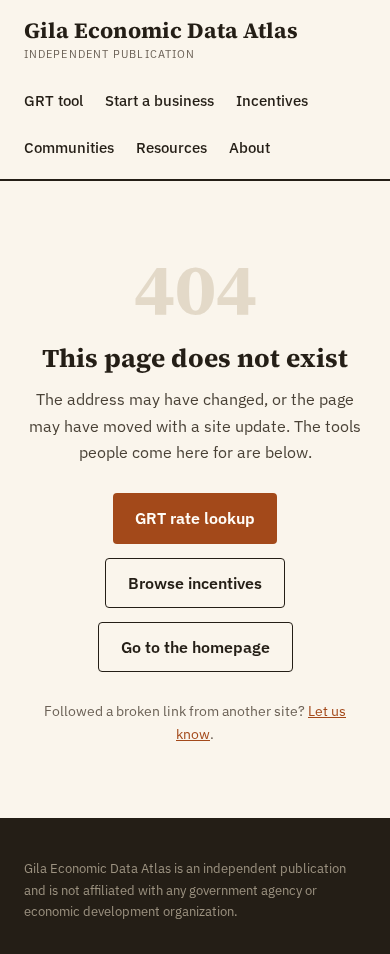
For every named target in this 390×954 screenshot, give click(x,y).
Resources (171, 147)
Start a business (159, 100)
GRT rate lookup (195, 518)
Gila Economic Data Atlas (161, 30)
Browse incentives (195, 583)
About (249, 147)
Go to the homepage (195, 647)
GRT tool (53, 100)
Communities (69, 147)
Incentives (272, 100)
